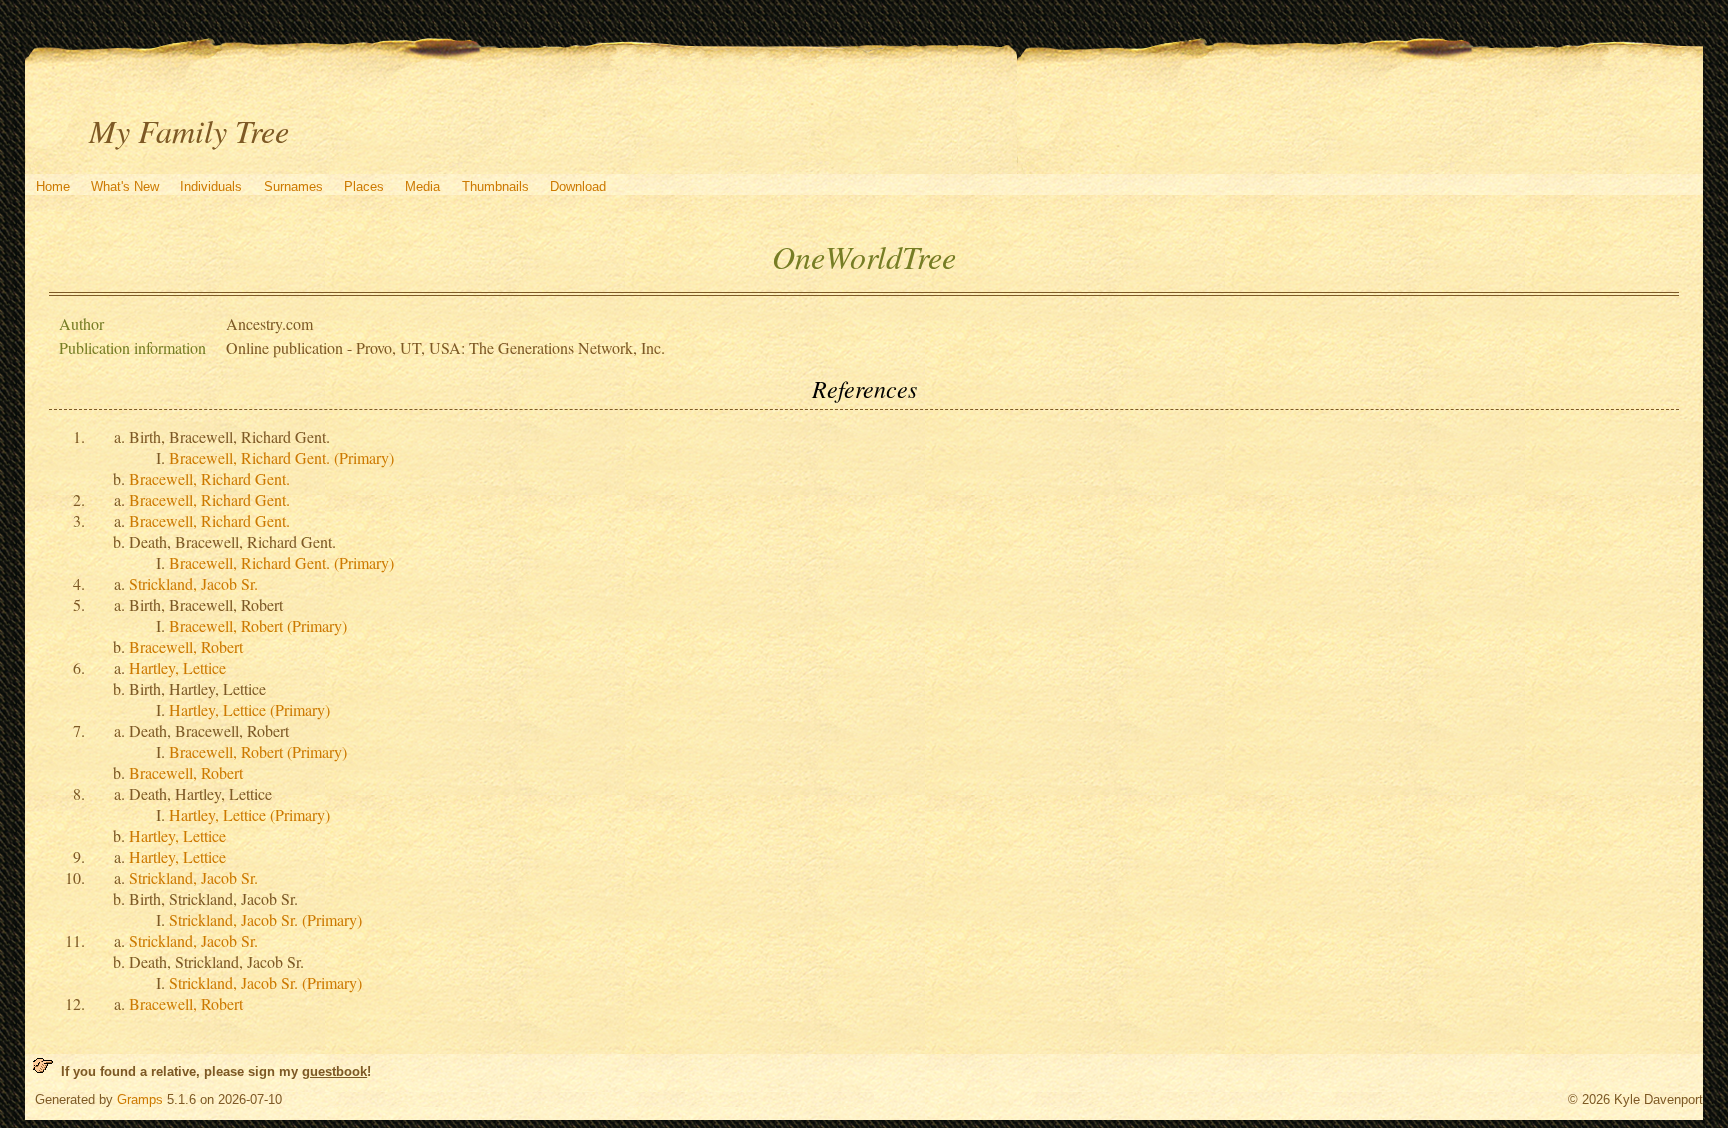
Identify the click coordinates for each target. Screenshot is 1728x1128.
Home (53, 186)
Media (422, 186)
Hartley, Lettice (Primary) (249, 709)
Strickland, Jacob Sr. (193, 583)
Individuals (211, 186)
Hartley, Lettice (177, 667)
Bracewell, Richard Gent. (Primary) (281, 457)
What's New (125, 186)
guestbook (334, 1071)
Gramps (140, 1099)
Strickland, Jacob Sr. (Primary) (265, 919)
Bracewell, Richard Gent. (209, 478)
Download (578, 186)
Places (364, 186)
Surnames (293, 186)
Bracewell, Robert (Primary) (258, 625)
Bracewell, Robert (186, 646)
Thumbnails (495, 186)
